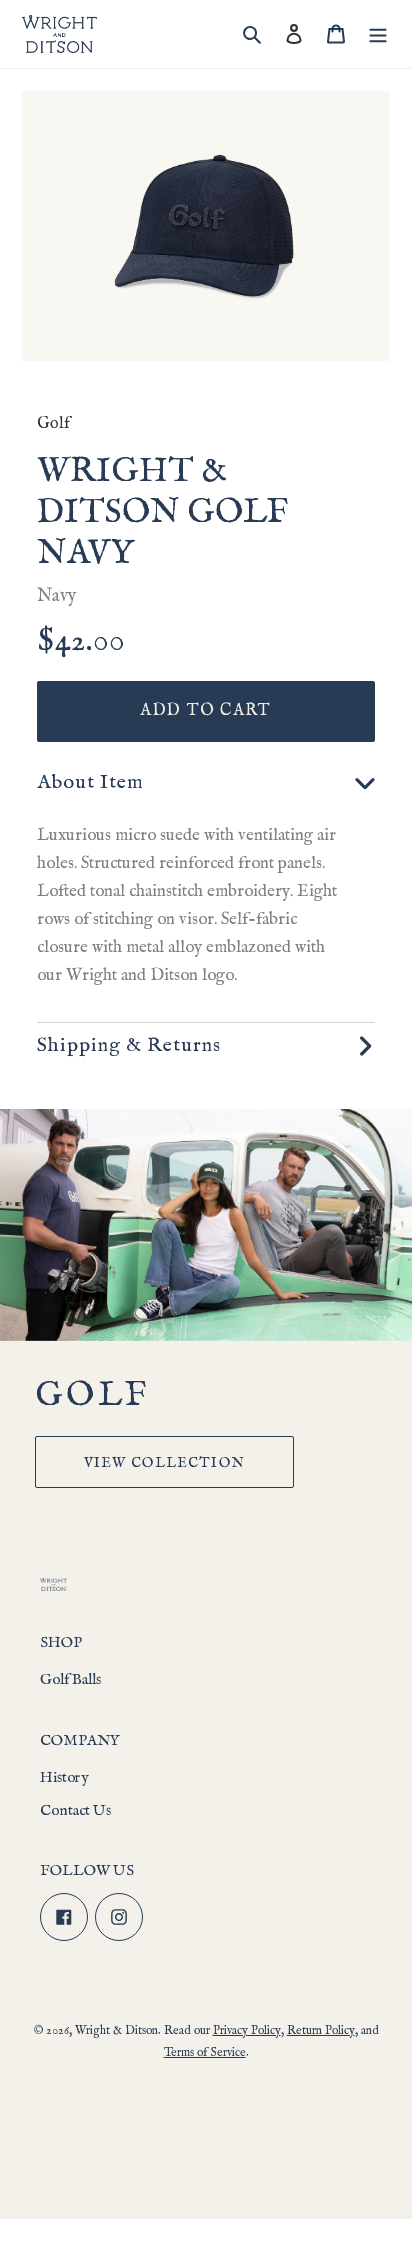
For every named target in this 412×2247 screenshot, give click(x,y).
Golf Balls (70, 1679)
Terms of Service (205, 2052)
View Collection (164, 1463)
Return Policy (321, 2030)
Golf (53, 424)
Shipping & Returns (129, 1045)
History (64, 1777)
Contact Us (75, 1810)
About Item (90, 782)
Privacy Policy (247, 2030)
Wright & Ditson (116, 2030)
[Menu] (378, 34)
